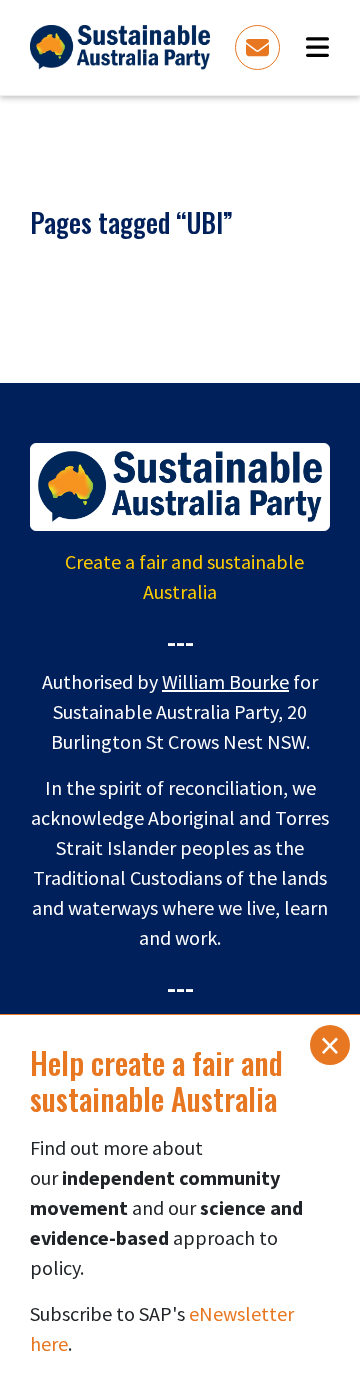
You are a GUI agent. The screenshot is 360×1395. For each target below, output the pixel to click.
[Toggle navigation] (317, 47)
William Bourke (225, 681)
